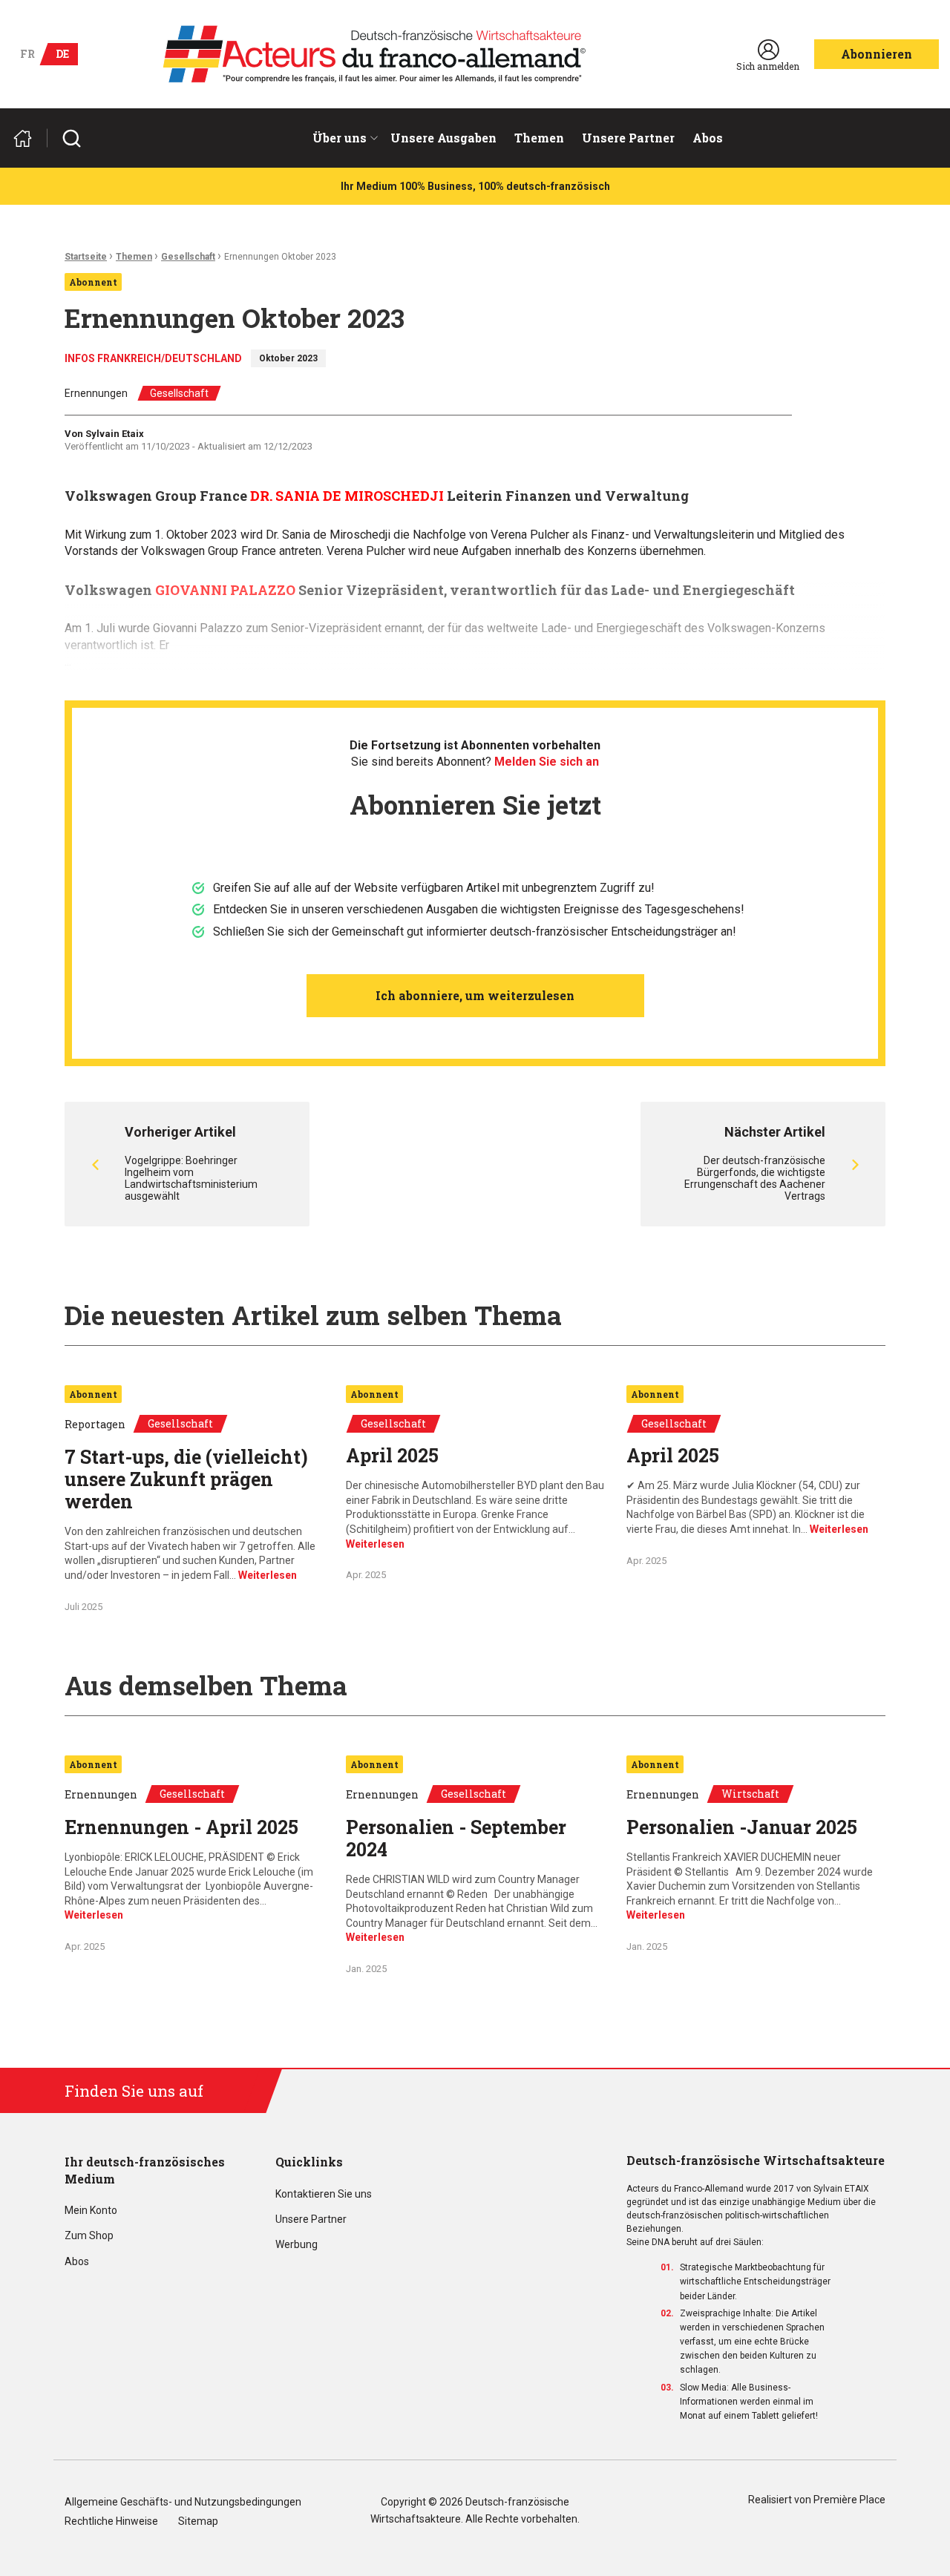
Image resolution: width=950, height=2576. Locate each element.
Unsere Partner (628, 138)
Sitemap (198, 2521)
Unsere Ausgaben (443, 138)
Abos (708, 138)
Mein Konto (91, 2211)
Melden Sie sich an (547, 762)
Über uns (340, 138)
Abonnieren (877, 54)
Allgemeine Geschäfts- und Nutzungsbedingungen (183, 2502)
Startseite (86, 257)
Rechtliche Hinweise (111, 2521)
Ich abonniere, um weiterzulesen (475, 995)
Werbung (297, 2245)
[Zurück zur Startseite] (29, 138)
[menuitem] (343, 138)
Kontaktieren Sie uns (324, 2194)
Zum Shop (89, 2236)
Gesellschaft (188, 257)
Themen (539, 138)
